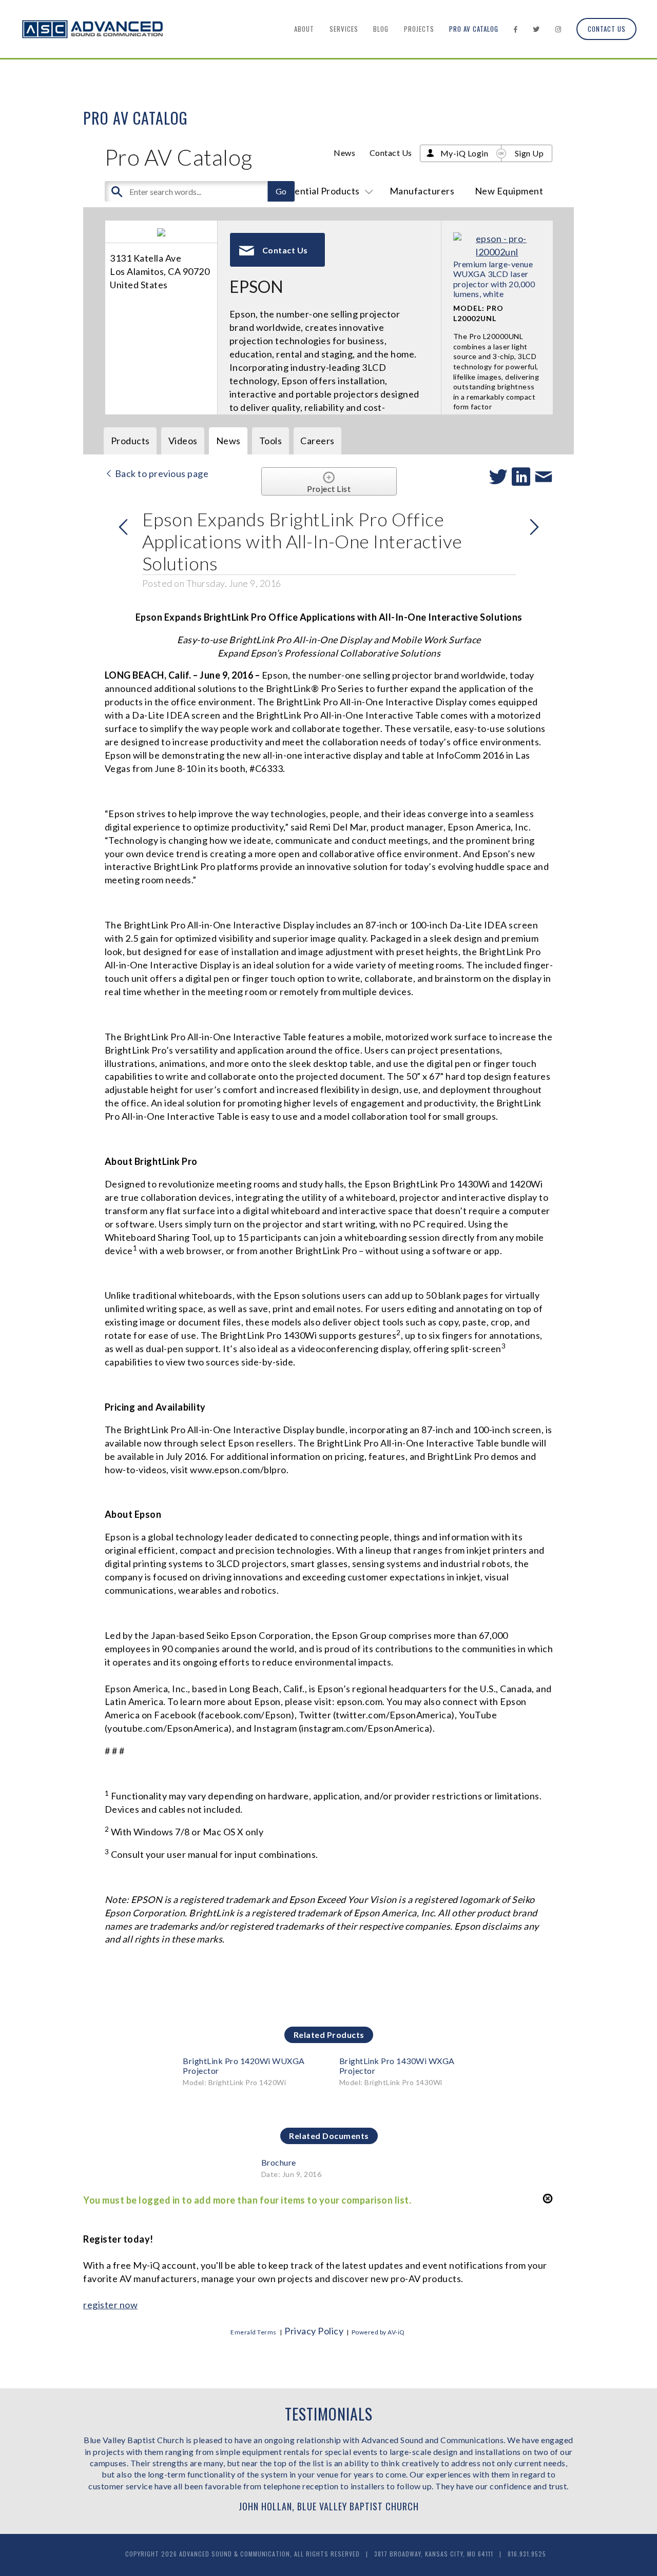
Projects (419, 29)
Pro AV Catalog (474, 29)
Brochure (279, 2162)
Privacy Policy (314, 2331)
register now (110, 2305)
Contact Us (607, 29)
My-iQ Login (465, 153)
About (304, 29)
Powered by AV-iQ (378, 2332)
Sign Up (529, 153)
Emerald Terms (254, 2332)
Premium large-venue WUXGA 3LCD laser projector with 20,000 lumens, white (494, 279)
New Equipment (509, 191)
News (344, 153)
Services (344, 29)
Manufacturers (422, 191)
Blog (381, 29)
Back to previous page (161, 473)
